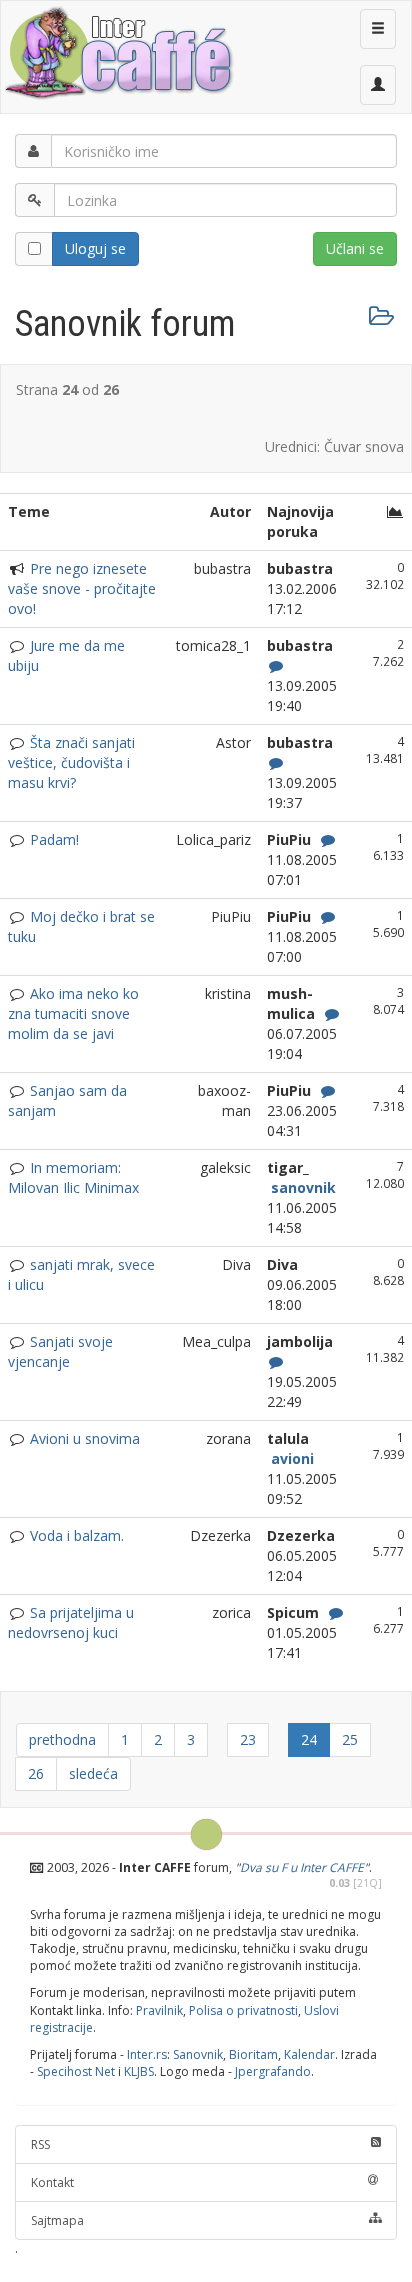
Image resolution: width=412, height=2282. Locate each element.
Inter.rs (147, 2054)
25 (350, 1739)
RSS (40, 2144)
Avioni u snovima (85, 1438)
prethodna (62, 1739)
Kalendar (309, 2054)
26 (36, 1773)
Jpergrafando (273, 2071)
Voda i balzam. (77, 1535)
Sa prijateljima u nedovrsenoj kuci (71, 1622)
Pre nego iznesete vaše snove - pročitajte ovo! (82, 588)
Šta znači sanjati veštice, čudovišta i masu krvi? (71, 762)
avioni (290, 1458)
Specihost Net (76, 2071)
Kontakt (52, 2182)
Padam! (54, 839)
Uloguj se (95, 248)
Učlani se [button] (355, 248)
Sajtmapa (57, 2220)
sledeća (93, 1773)
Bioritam (253, 2054)
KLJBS (139, 2071)
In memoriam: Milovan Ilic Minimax (73, 1177)
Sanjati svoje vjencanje (60, 1351)
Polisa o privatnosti (243, 2010)
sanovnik (301, 1187)
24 (315, 1739)
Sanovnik (198, 2054)
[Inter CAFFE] (118, 53)
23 (248, 1739)
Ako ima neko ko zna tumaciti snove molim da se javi (73, 1013)
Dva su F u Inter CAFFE (302, 1867)
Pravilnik (159, 2010)
